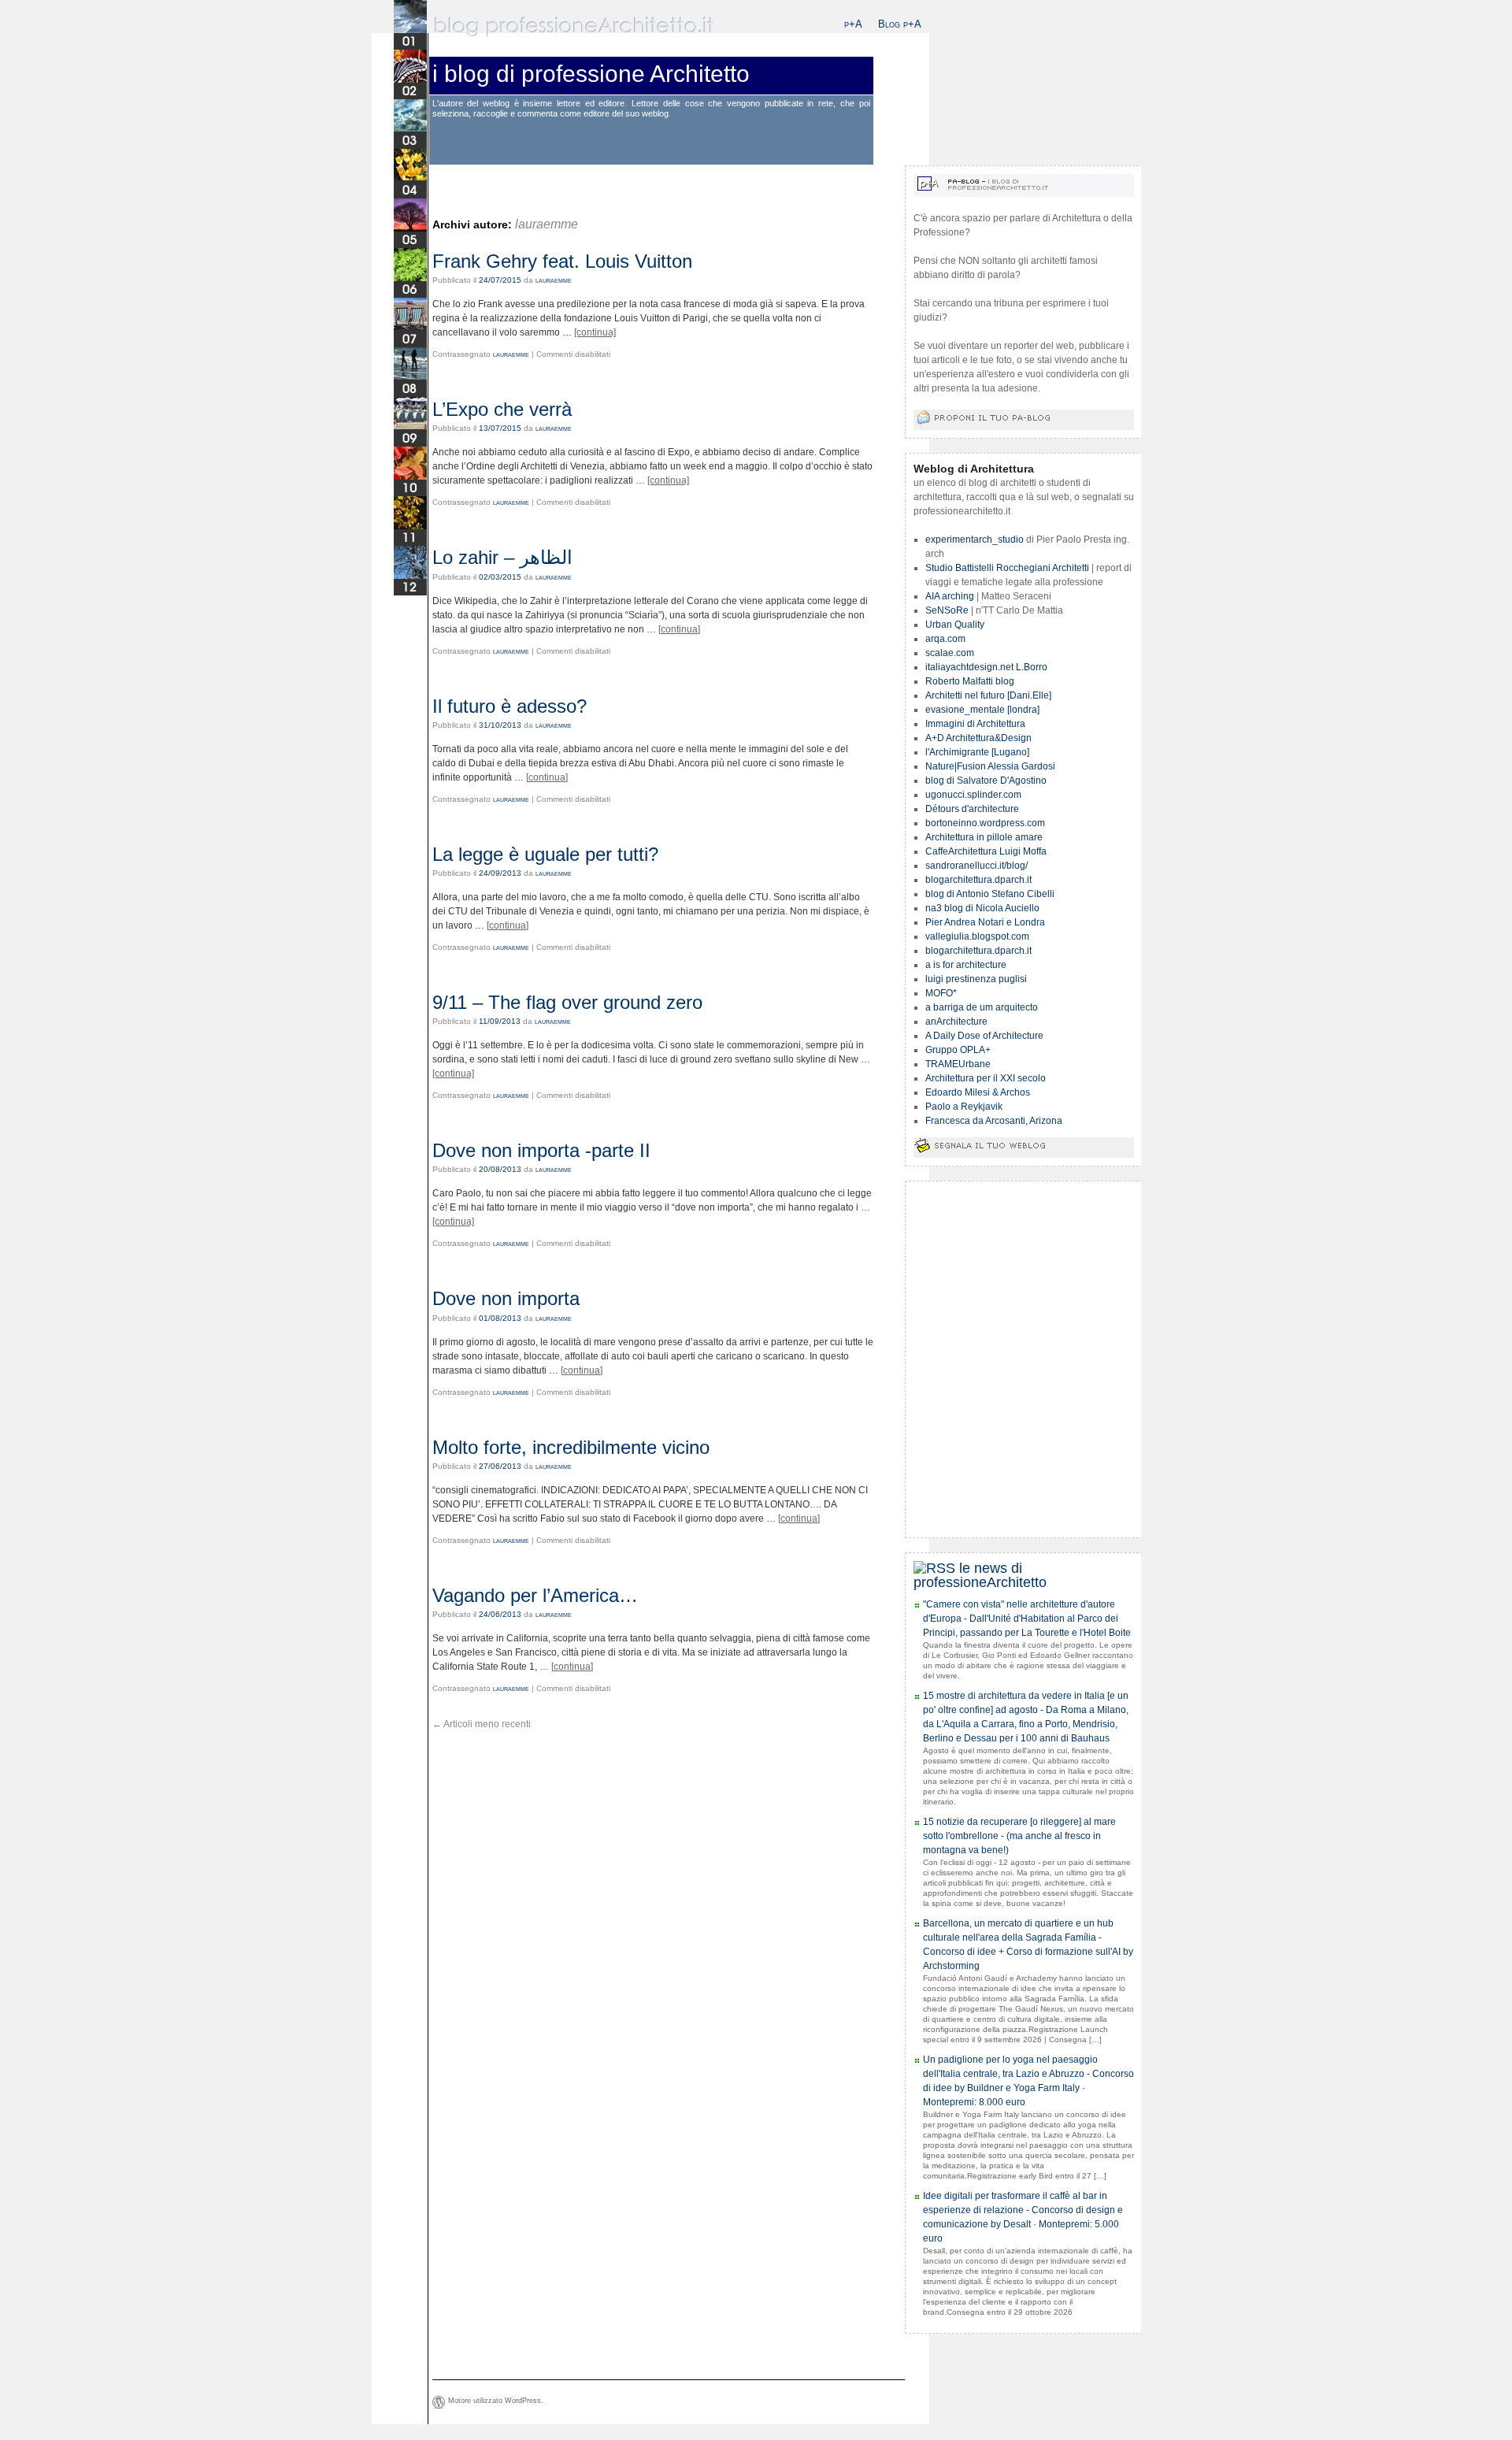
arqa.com (945, 639)
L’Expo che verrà (502, 409)
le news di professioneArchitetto (980, 1575)
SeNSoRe (947, 610)
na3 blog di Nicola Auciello (982, 908)
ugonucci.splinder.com (973, 795)
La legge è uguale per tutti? (545, 854)
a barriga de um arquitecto (982, 1007)
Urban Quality (955, 625)
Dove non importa (506, 1298)
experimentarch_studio (975, 540)
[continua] (595, 332)
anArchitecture (956, 1022)
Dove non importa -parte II (541, 1150)
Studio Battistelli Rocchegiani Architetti (1007, 568)
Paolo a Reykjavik (964, 1107)
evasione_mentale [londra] (982, 710)
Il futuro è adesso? (510, 706)
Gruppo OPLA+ (958, 1050)
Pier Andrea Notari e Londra (985, 922)
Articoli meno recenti (482, 1724)
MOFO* (941, 993)
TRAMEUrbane (958, 1064)
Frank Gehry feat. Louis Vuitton (562, 261)
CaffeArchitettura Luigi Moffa (986, 851)
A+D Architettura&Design (978, 738)
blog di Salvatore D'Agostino (986, 781)
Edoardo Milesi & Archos (978, 1092)
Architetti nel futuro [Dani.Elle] (988, 695)
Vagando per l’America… (535, 1595)
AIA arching (950, 596)
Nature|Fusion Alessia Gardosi (990, 766)
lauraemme (547, 224)
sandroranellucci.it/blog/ (976, 866)
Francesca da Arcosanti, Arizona (994, 1121)
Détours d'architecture (972, 809)
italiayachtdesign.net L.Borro (986, 667)
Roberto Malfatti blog (970, 681)
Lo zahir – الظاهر (502, 557)
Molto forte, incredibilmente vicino (571, 1447)
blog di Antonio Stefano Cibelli (990, 894)
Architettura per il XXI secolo (986, 1078)
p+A (853, 24)
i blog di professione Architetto (591, 74)
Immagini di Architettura (975, 724)
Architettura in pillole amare (984, 837)
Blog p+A (900, 24)
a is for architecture (966, 965)
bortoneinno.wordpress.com (985, 823)
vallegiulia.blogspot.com (977, 936)
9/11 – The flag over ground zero (567, 1002)
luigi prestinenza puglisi (976, 979)
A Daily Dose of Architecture (984, 1036)
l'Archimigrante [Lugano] (977, 752)
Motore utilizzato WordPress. (496, 2401)
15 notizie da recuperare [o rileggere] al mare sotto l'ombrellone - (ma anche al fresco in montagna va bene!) (1019, 1836)
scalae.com (950, 653)
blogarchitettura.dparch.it (978, 880)
